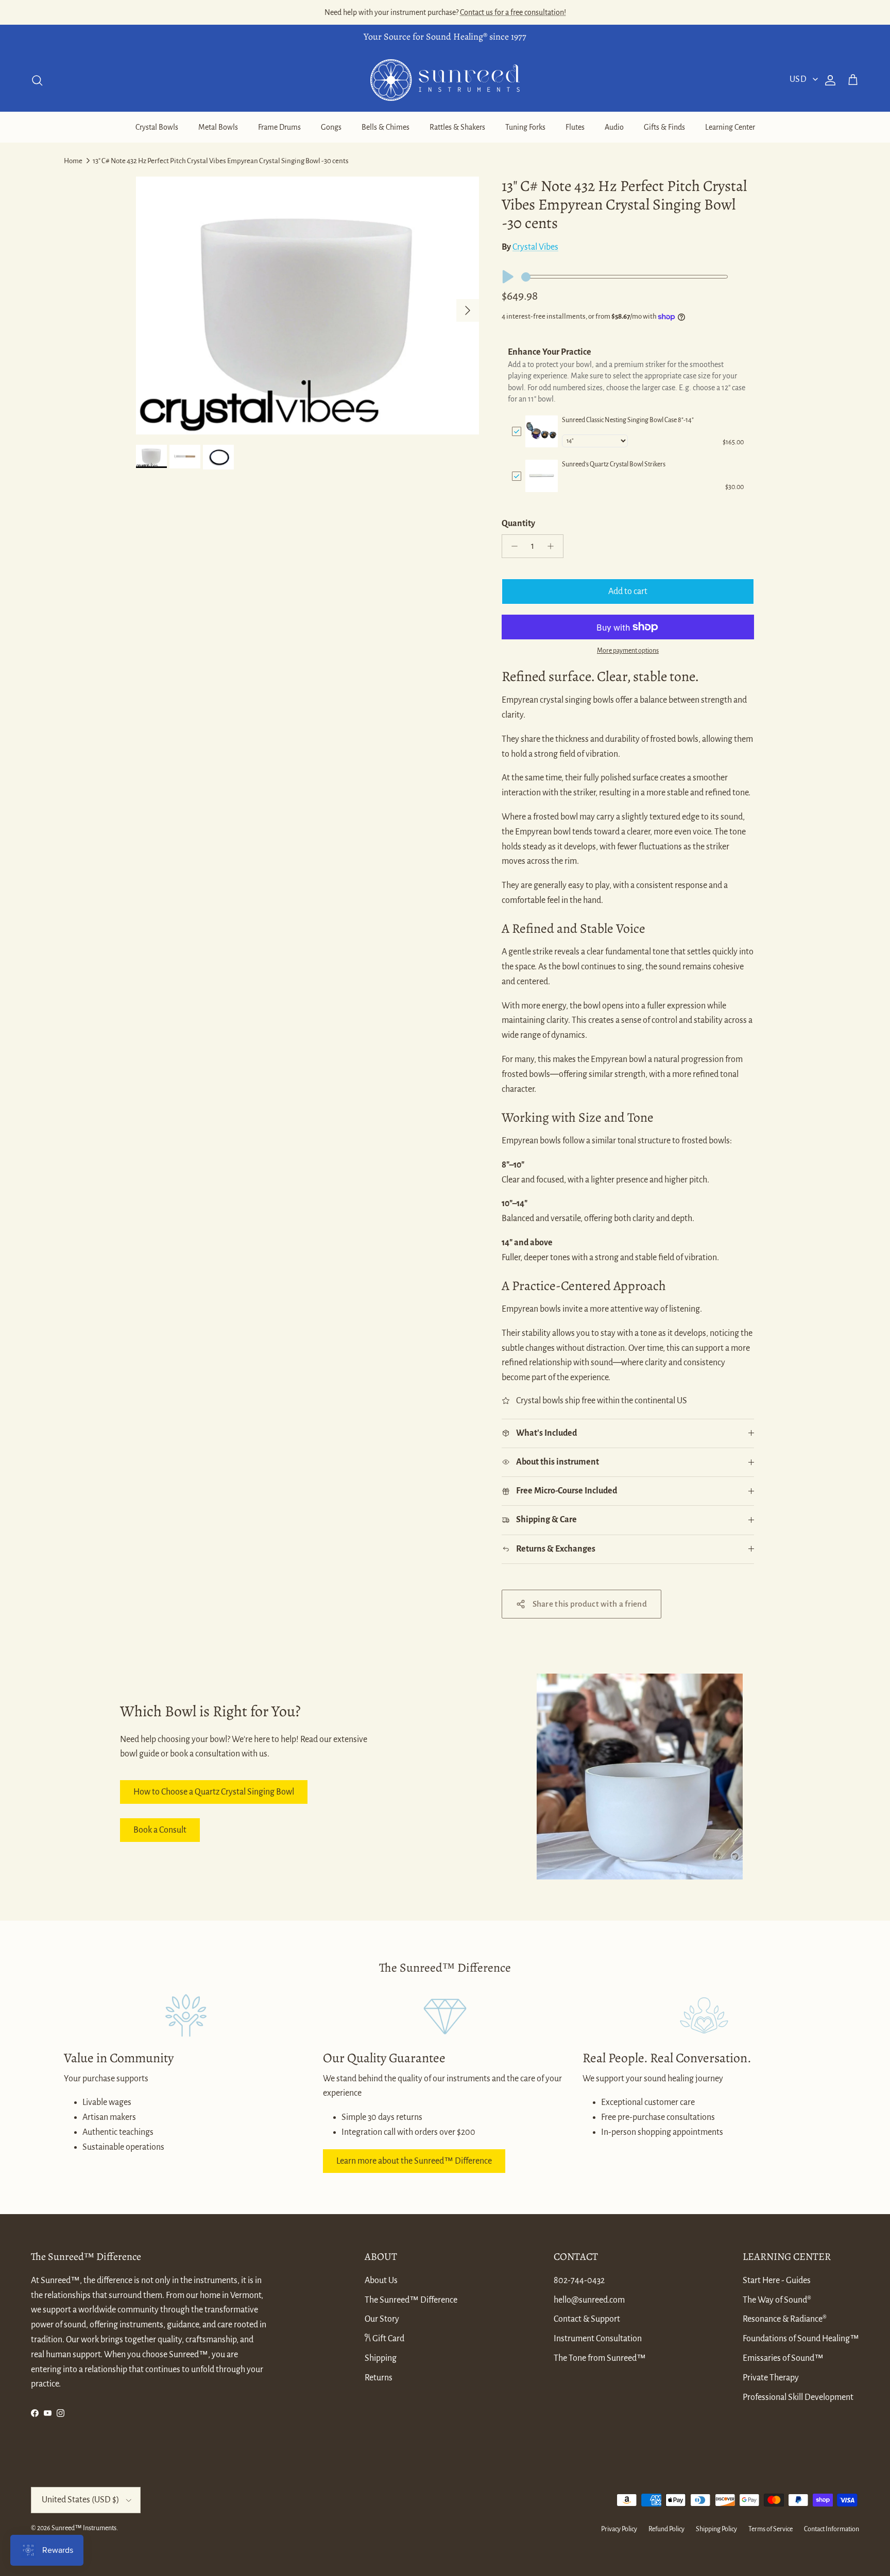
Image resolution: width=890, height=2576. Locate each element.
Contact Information (832, 2529)
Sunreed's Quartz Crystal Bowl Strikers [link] (614, 464)
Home (73, 161)
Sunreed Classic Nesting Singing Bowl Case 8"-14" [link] (628, 420)
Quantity (518, 524)
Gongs (331, 127)
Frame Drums (279, 127)
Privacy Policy (619, 2529)
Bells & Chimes (386, 127)
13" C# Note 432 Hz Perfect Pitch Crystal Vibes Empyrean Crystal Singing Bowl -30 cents (221, 161)
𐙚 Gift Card (384, 2339)
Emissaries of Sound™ (783, 2358)
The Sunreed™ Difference (411, 2300)
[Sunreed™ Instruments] (445, 80)
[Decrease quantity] (512, 546)
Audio (614, 127)
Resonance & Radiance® (785, 2319)
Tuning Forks (525, 127)
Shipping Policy (716, 2529)
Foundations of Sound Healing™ (801, 2339)
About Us (381, 2281)
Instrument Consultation (598, 2339)
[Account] (828, 80)
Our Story (382, 2319)
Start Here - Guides (777, 2281)
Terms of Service (771, 2529)
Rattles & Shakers (457, 127)
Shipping (381, 2358)
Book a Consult (160, 1830)
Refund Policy (666, 2529)
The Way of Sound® (777, 2300)
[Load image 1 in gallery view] (307, 306)
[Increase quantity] (553, 546)
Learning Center (730, 127)
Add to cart (628, 591)
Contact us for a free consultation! (513, 12)
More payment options (628, 651)
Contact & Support (587, 2319)
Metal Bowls (218, 127)
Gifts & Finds (664, 127)
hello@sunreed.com (589, 2300)
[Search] (37, 80)
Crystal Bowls (157, 127)
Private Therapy (771, 2378)
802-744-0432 (579, 2281)
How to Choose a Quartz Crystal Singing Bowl (214, 1792)
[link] (542, 432)
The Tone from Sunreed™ (600, 2358)
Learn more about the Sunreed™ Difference (414, 2161)
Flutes (575, 127)
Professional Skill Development (798, 2397)
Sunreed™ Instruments (84, 2528)
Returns (379, 2378)
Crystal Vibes (535, 247)
